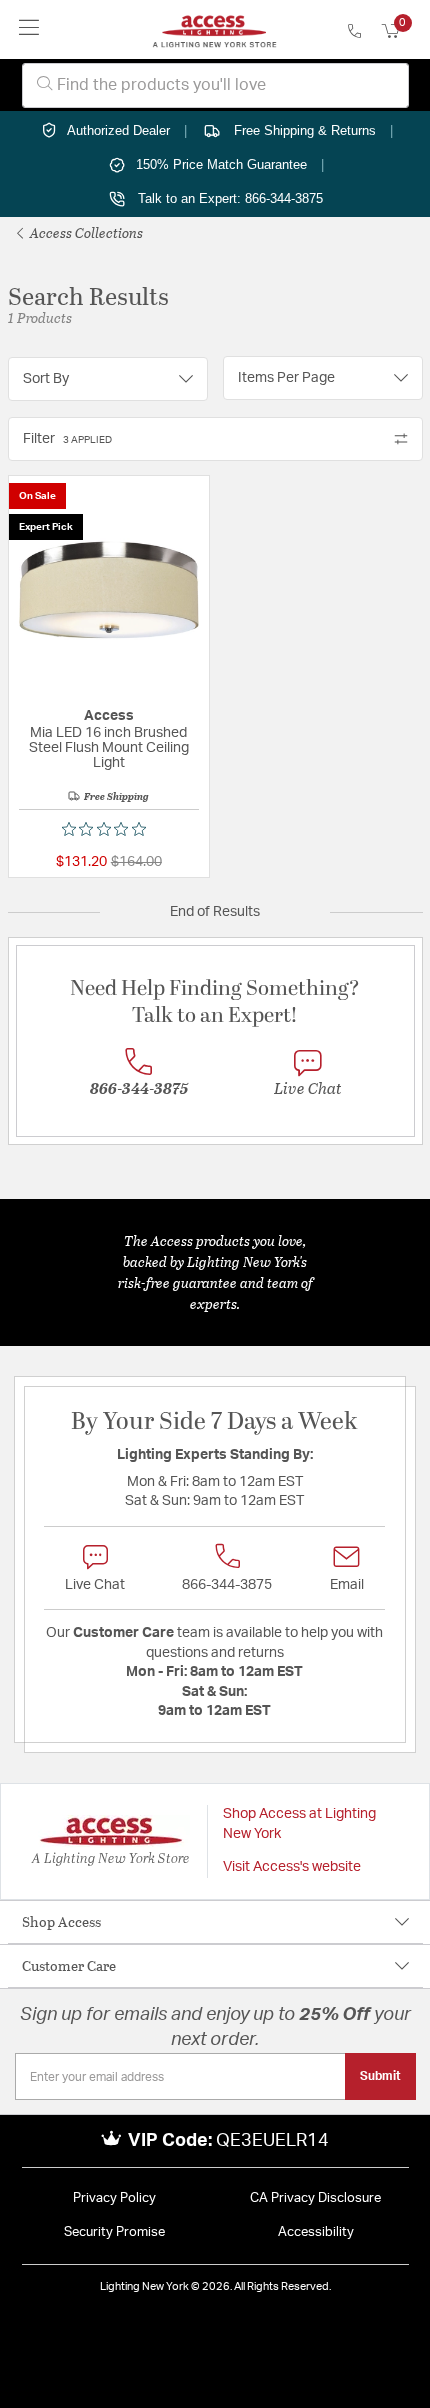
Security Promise (114, 2232)
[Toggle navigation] (29, 29)
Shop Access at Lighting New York (299, 1824)
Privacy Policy (114, 2198)
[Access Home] (214, 30)
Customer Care (69, 1965)
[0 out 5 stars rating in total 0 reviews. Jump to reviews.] (109, 829)
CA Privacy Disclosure (315, 2198)
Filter (67, 439)
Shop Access (61, 1921)
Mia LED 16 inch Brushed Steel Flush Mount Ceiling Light (109, 748)
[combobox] (215, 85)
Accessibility (316, 2232)
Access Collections (85, 232)
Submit (380, 2076)
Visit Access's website (292, 1867)
